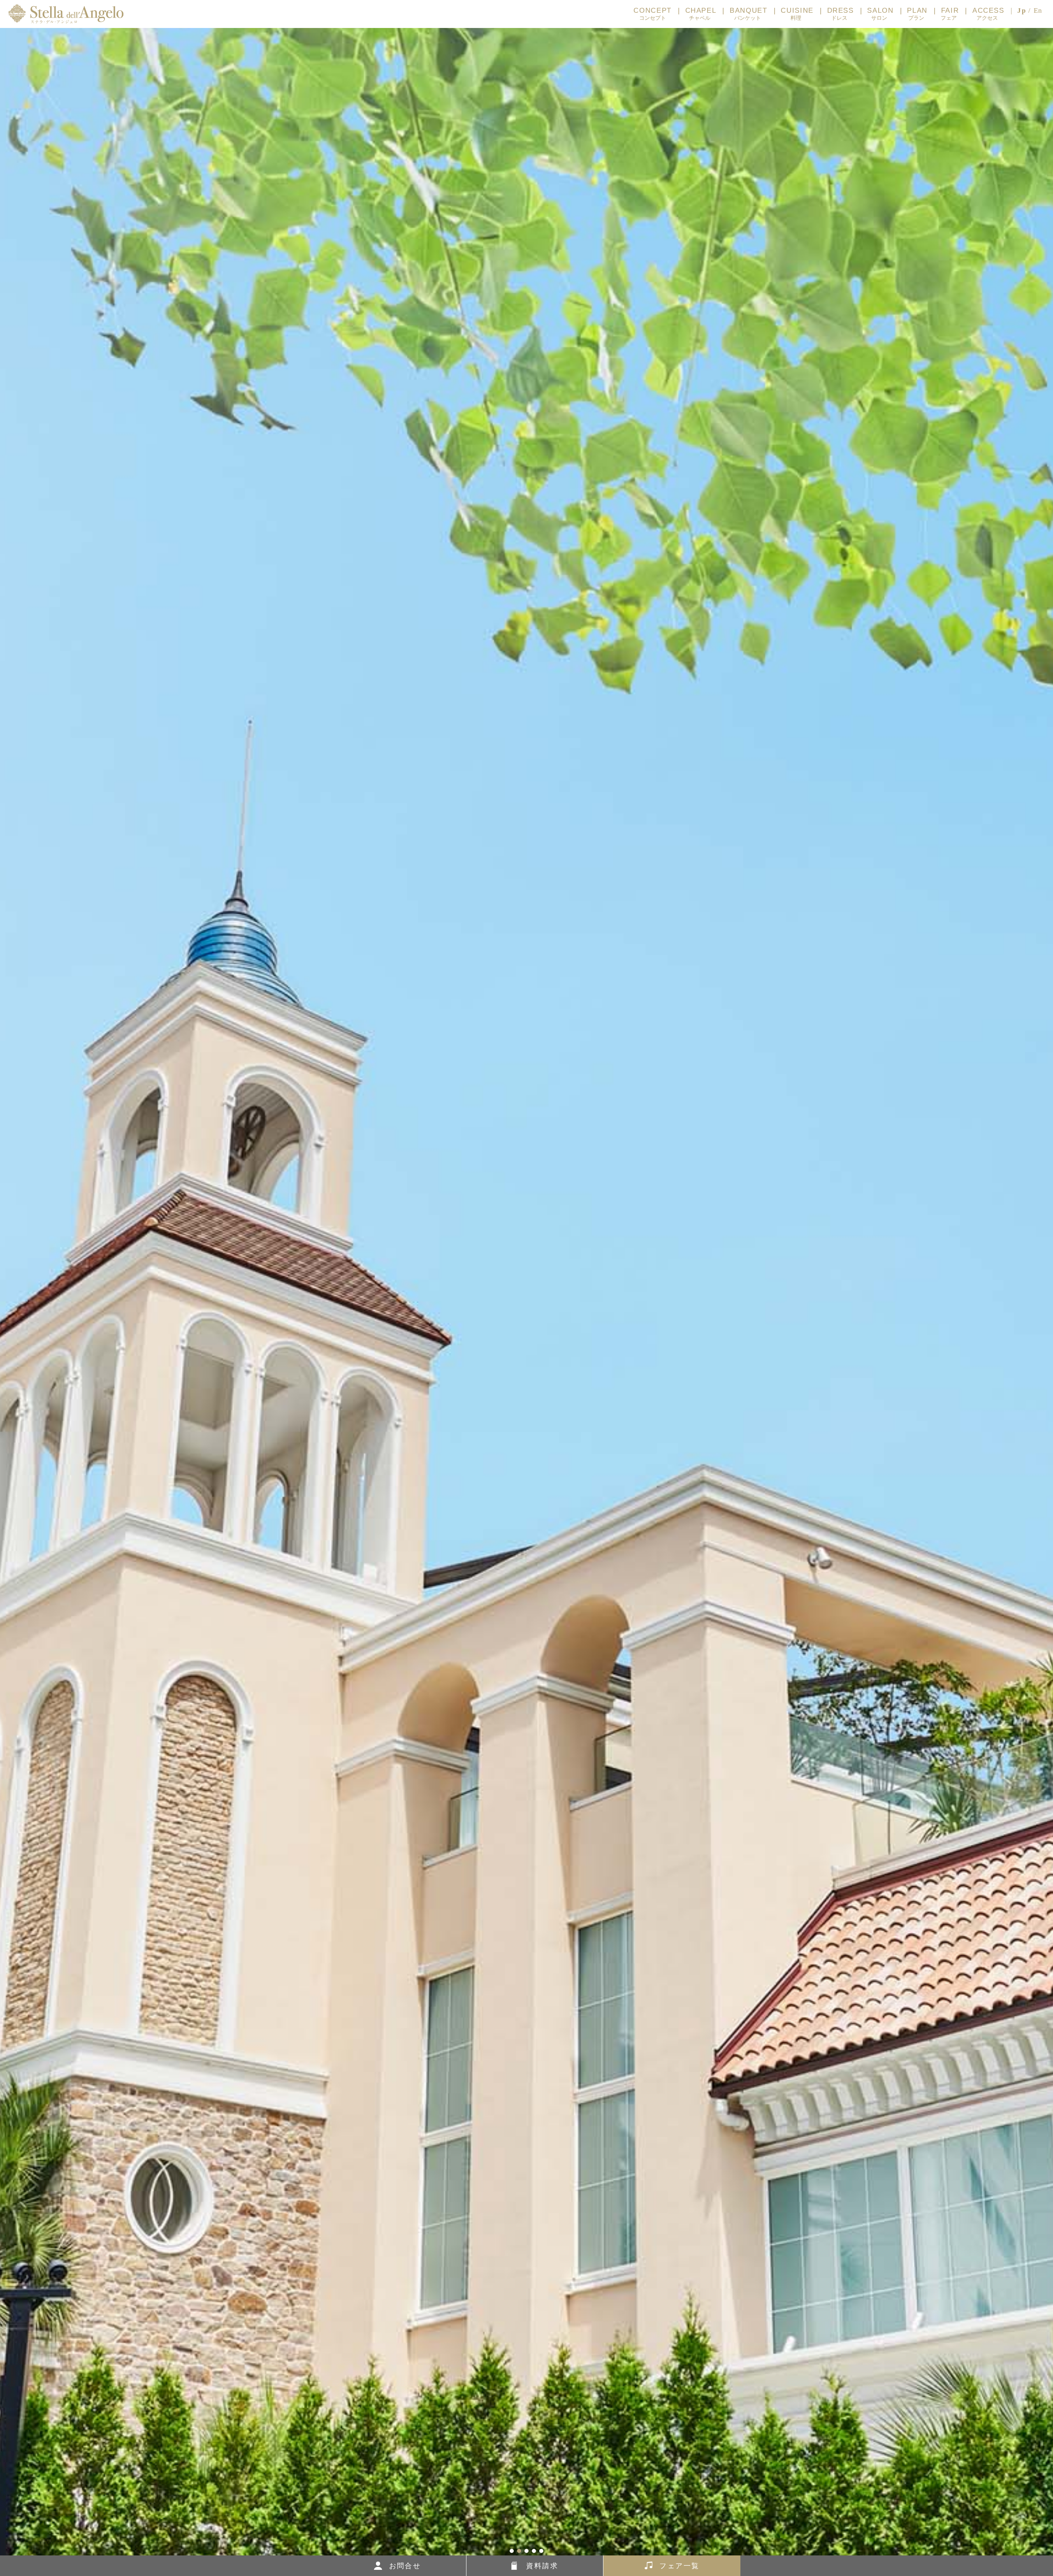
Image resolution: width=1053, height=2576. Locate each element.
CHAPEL (701, 14)
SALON (880, 14)
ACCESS (988, 14)
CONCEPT (653, 14)
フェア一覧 (679, 2566)
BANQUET (748, 14)
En (1038, 10)
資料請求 (542, 2566)
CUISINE (797, 14)
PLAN (917, 14)
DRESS (841, 14)
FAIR (950, 14)
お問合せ (405, 2566)
